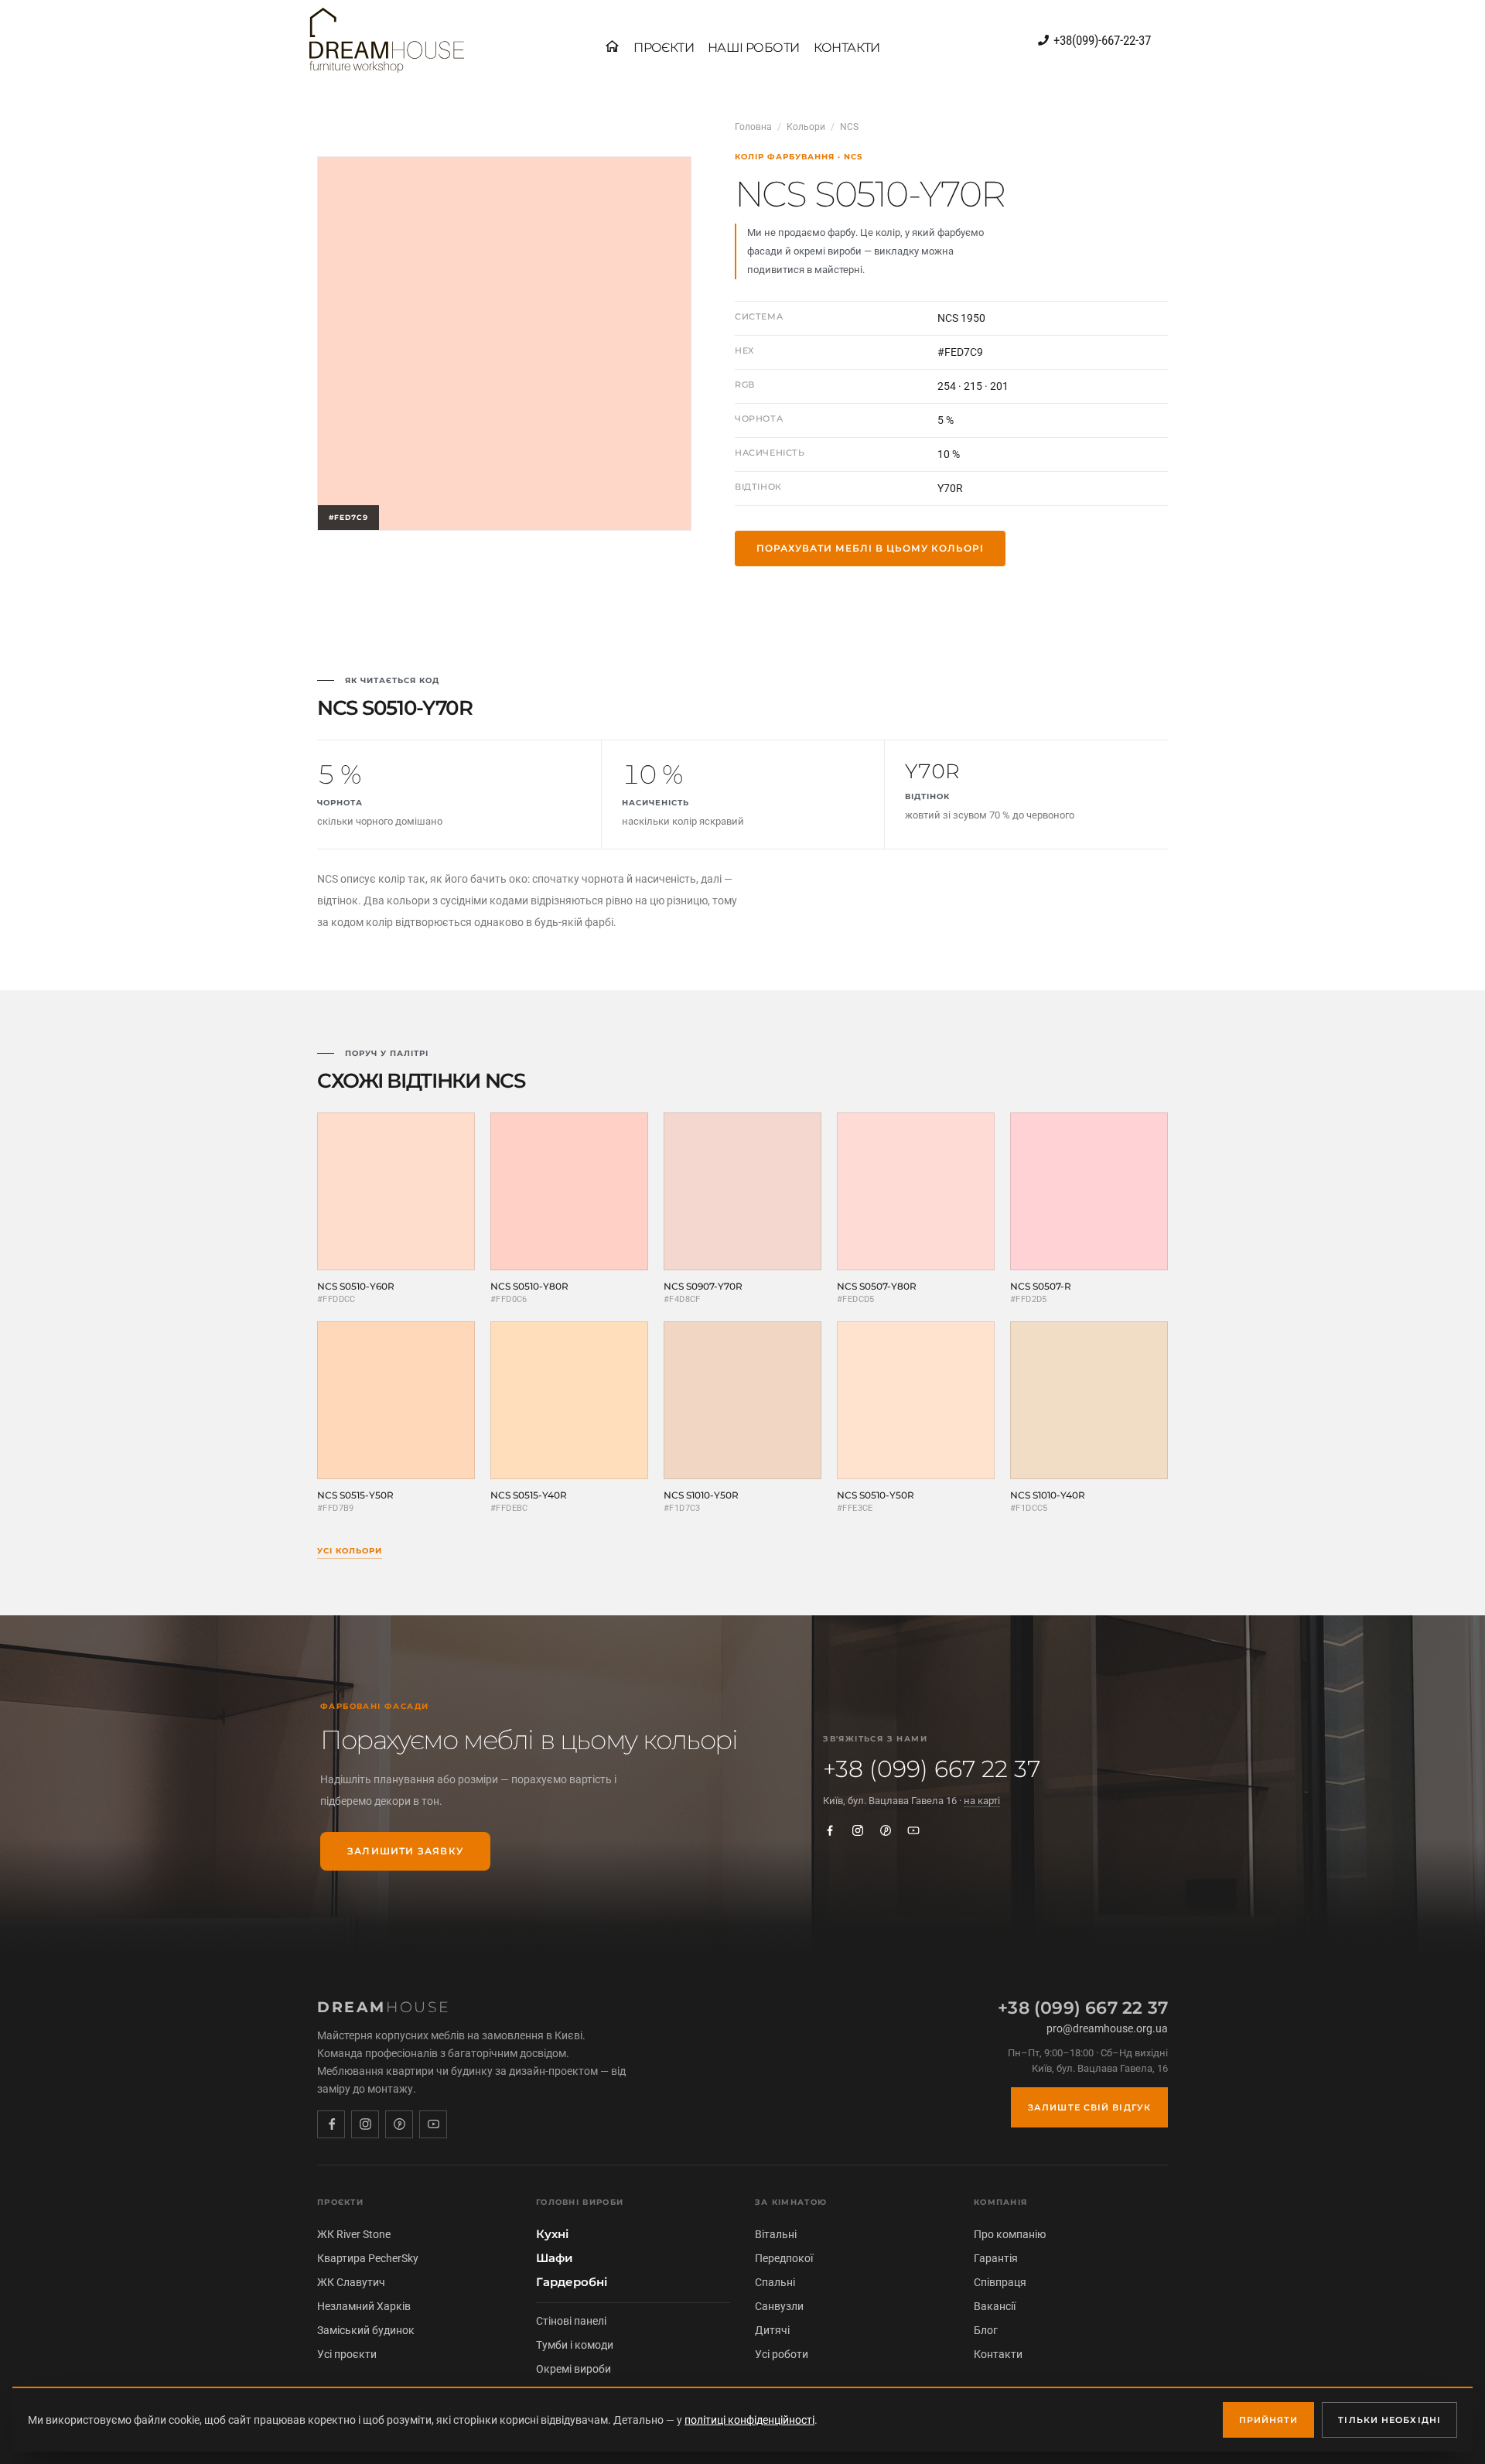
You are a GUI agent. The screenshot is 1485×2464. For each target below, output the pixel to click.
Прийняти (1269, 2420)
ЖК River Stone (354, 2234)
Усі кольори (350, 1551)
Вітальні (776, 2234)
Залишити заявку (405, 1851)
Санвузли (779, 2306)
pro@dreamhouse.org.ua (1107, 2028)
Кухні (552, 2234)
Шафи (555, 2258)
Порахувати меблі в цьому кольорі (870, 548)
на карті (982, 1801)
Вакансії (995, 2306)
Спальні (775, 2282)
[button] (664, 48)
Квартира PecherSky (368, 2258)
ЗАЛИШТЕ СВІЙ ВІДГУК (1089, 2107)
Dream (384, 2007)
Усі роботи (782, 2354)
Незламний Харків (364, 2306)
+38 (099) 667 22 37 (932, 1769)
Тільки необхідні (1389, 2420)
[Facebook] (830, 1830)
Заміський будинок (366, 2330)
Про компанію (1010, 2234)
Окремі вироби (574, 2369)
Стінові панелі (571, 2321)
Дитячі (772, 2330)
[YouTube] (913, 1830)
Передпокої (784, 2258)
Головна (753, 127)
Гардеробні (572, 2282)
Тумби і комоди (575, 2345)
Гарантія (996, 2258)
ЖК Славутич (351, 2282)
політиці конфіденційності (749, 2420)
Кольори (806, 127)
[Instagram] (858, 1830)
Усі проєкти (347, 2354)
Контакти (998, 2354)
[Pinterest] (886, 1830)
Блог (986, 2330)
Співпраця (1000, 2282)
